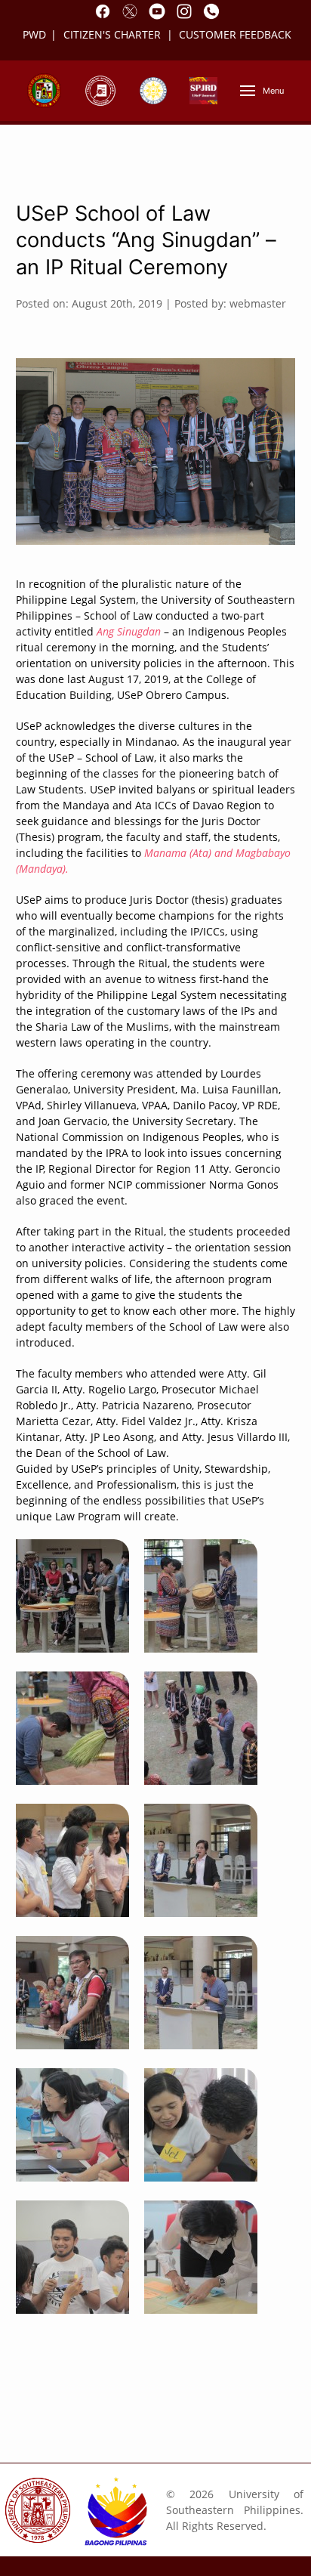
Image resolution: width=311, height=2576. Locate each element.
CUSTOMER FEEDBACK (235, 34)
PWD (34, 34)
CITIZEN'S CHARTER (114, 34)
